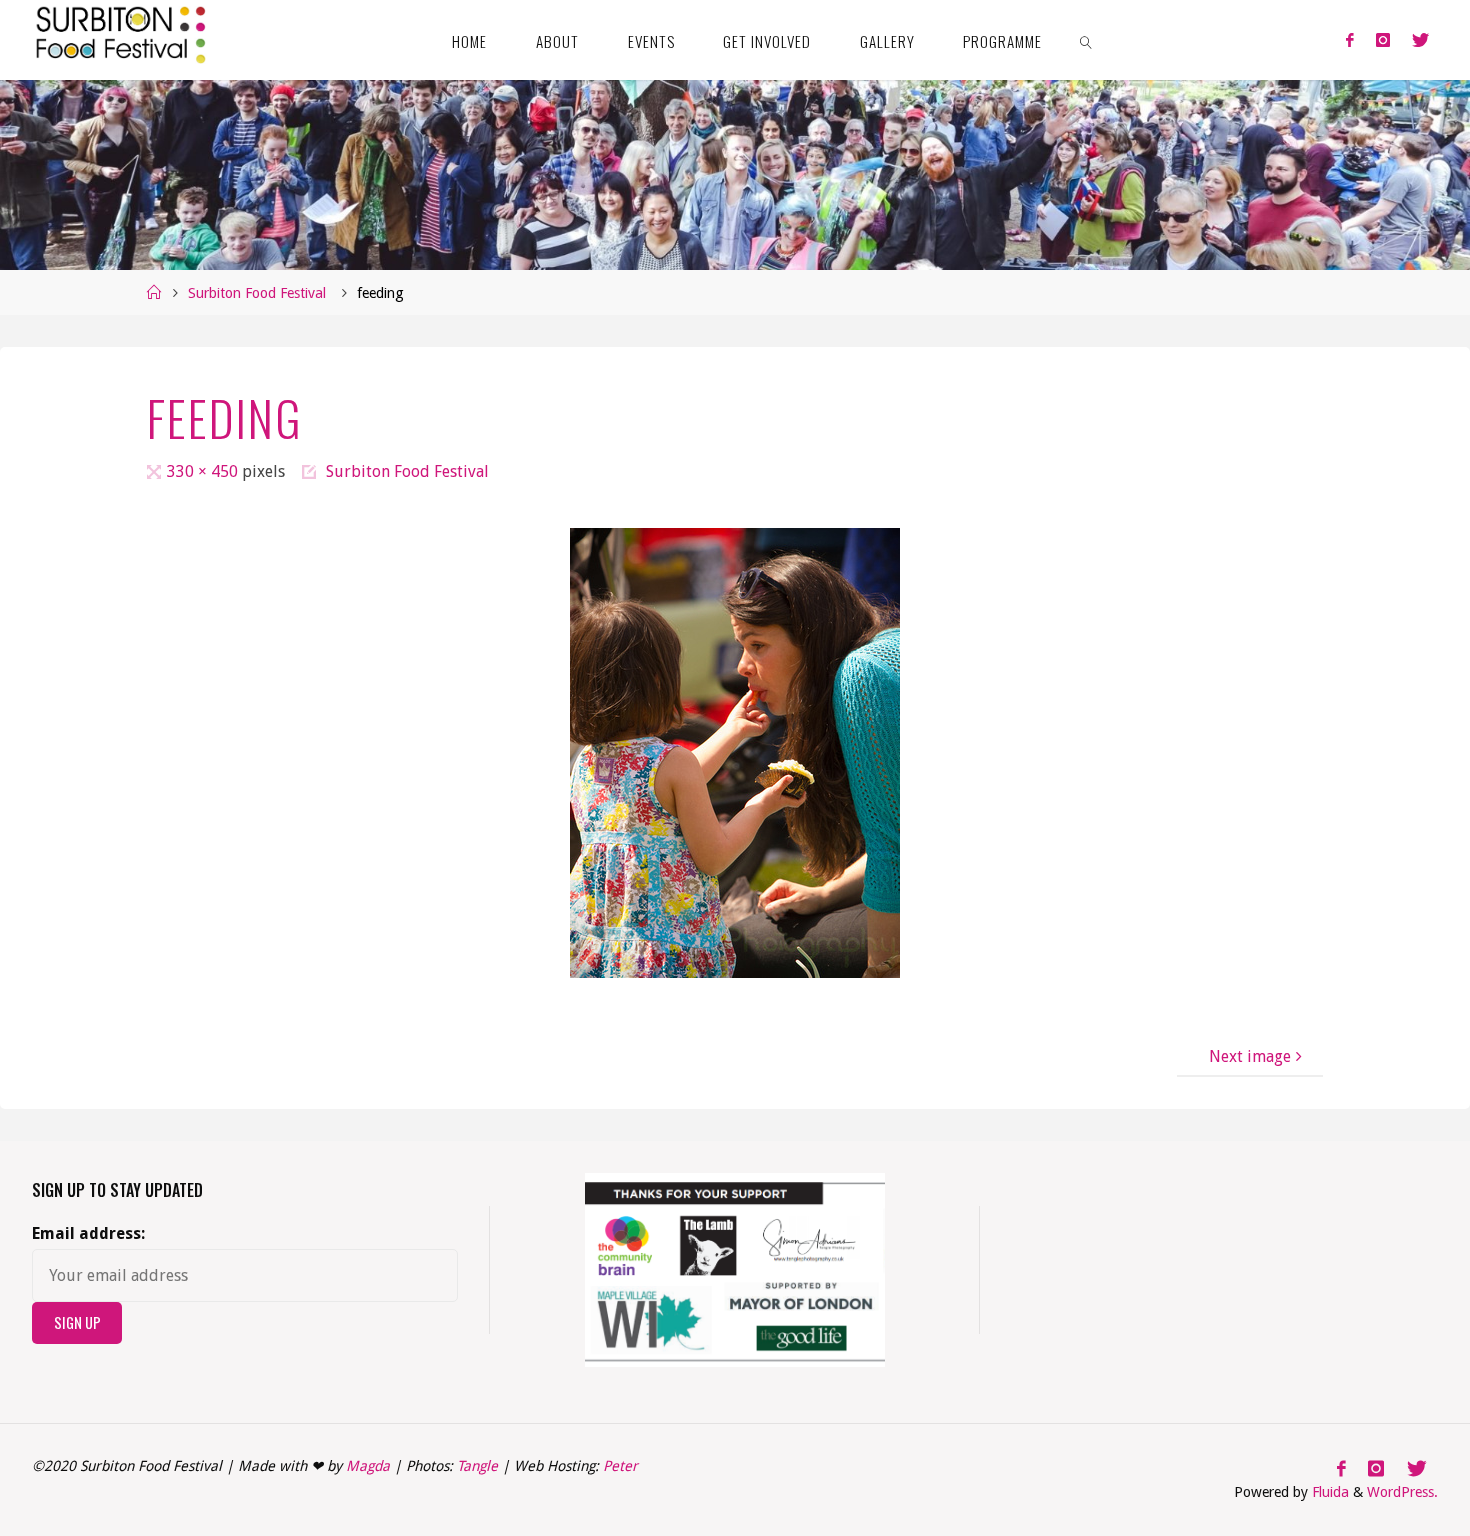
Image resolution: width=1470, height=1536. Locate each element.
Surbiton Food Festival (257, 293)
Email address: (88, 1233)
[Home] (154, 293)
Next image (1250, 1056)
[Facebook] (1349, 40)
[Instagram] (1383, 40)
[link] (1087, 40)
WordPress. (1402, 1492)
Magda (368, 1466)
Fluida (1328, 1492)
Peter (620, 1466)
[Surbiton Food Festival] (118, 32)
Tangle (477, 1466)
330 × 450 (204, 471)
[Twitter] (1420, 40)
